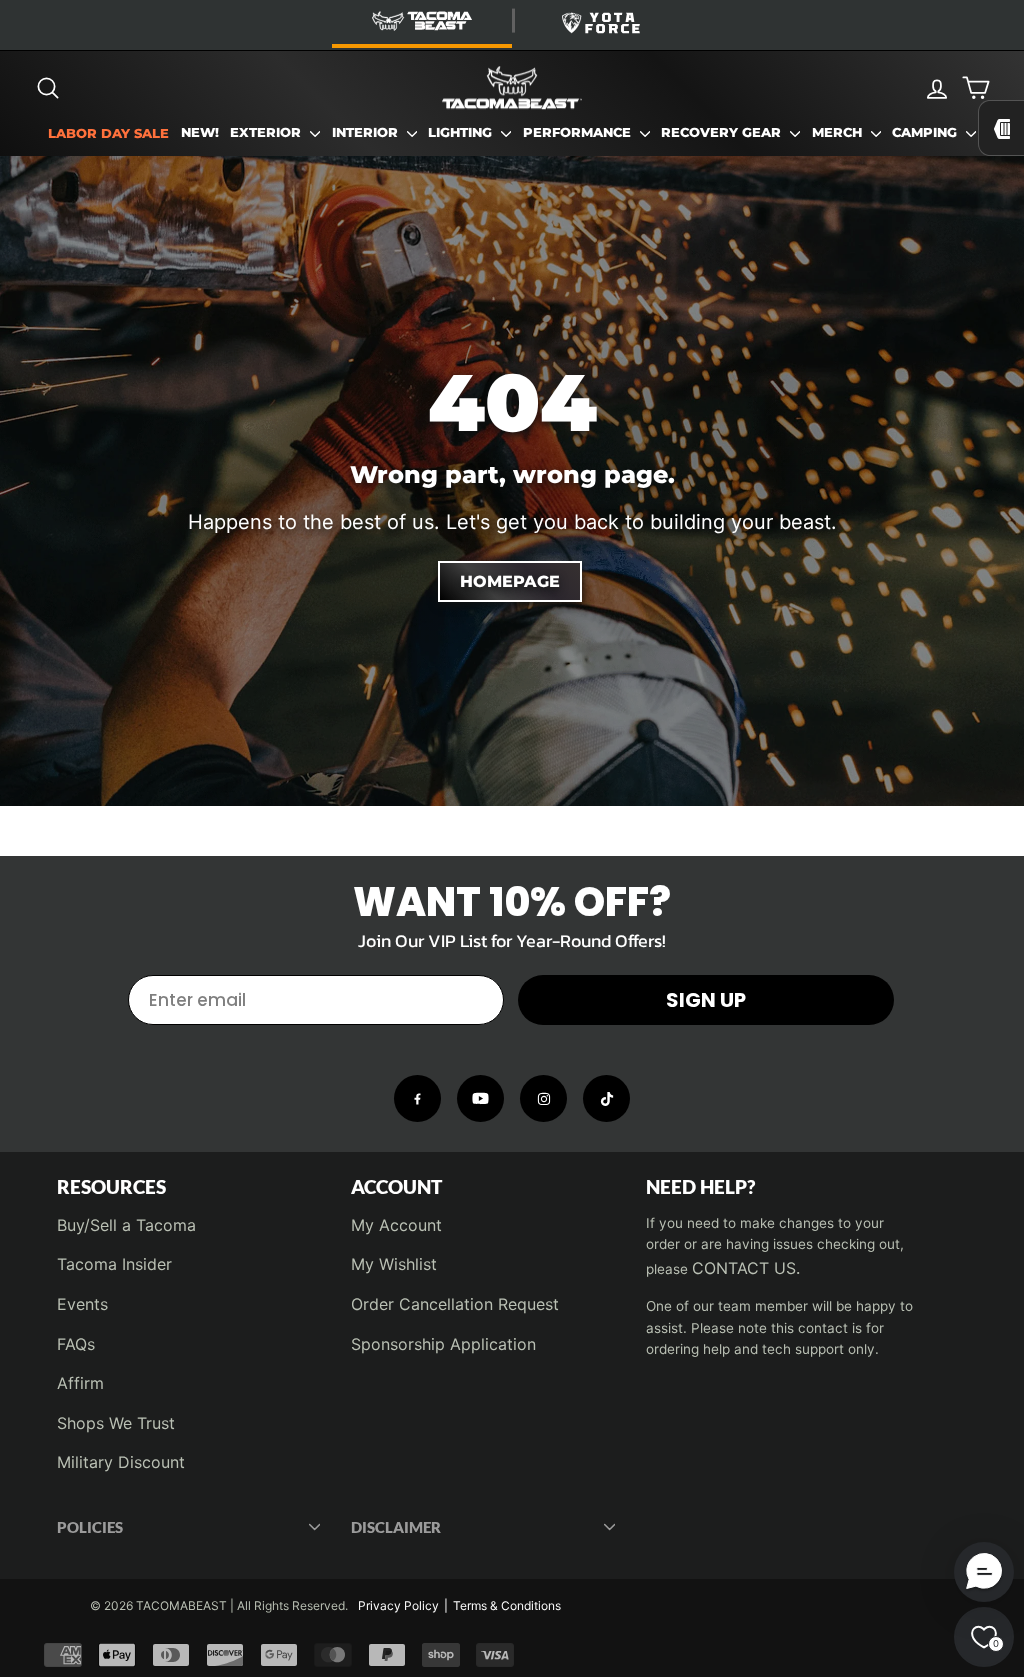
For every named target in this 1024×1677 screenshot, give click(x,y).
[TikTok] (606, 1098)
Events (82, 1304)
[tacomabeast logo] (512, 88)
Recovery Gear (723, 132)
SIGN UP (706, 1000)
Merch (839, 132)
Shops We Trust (116, 1423)
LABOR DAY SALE (108, 133)
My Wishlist (394, 1264)
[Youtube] (480, 1098)
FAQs (76, 1344)
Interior (367, 132)
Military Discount (121, 1462)
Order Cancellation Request (455, 1304)
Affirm (80, 1383)
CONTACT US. (746, 1268)
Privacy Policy (398, 1605)
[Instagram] (543, 1098)
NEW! (200, 132)
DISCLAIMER (396, 1527)
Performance (579, 132)
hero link (32, 168)
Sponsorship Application (443, 1344)
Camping (926, 132)
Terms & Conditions (507, 1605)
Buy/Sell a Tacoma (126, 1225)
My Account (396, 1225)
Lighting (462, 132)
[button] (984, 1572)
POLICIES (90, 1527)
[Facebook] (417, 1098)
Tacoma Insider (114, 1264)
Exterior (267, 132)
